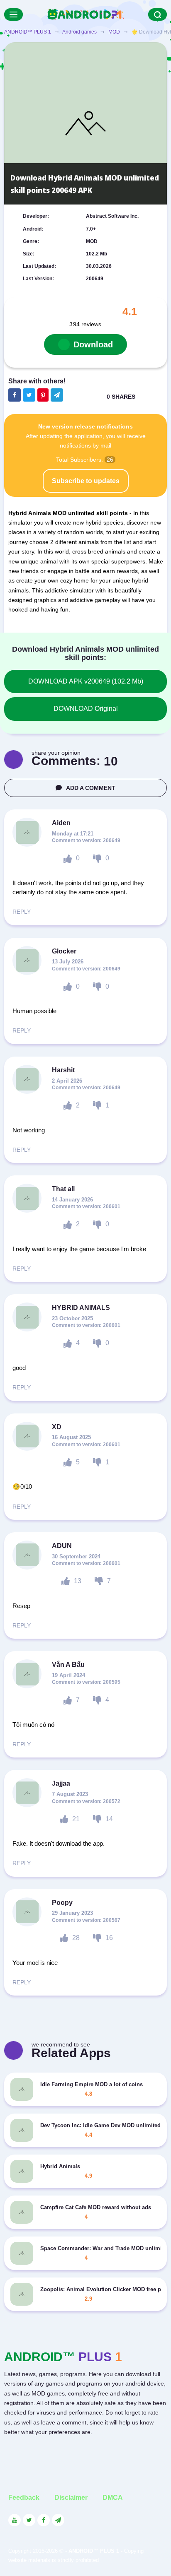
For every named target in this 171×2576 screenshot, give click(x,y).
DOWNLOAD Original (86, 709)
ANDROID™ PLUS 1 (28, 32)
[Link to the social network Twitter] (29, 2520)
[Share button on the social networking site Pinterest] (43, 395)
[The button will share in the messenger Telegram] (57, 395)
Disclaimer (71, 2498)
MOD (114, 32)
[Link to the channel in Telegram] (58, 2520)
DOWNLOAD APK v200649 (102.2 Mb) (86, 681)
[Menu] (13, 14)
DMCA (113, 2498)
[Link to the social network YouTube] (15, 2520)
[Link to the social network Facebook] (44, 2520)
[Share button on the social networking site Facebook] (15, 395)
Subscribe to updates (86, 481)
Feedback (24, 2498)
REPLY (22, 912)
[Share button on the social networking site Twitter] (29, 395)
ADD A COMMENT (91, 788)
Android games (79, 32)
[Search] (158, 14)
